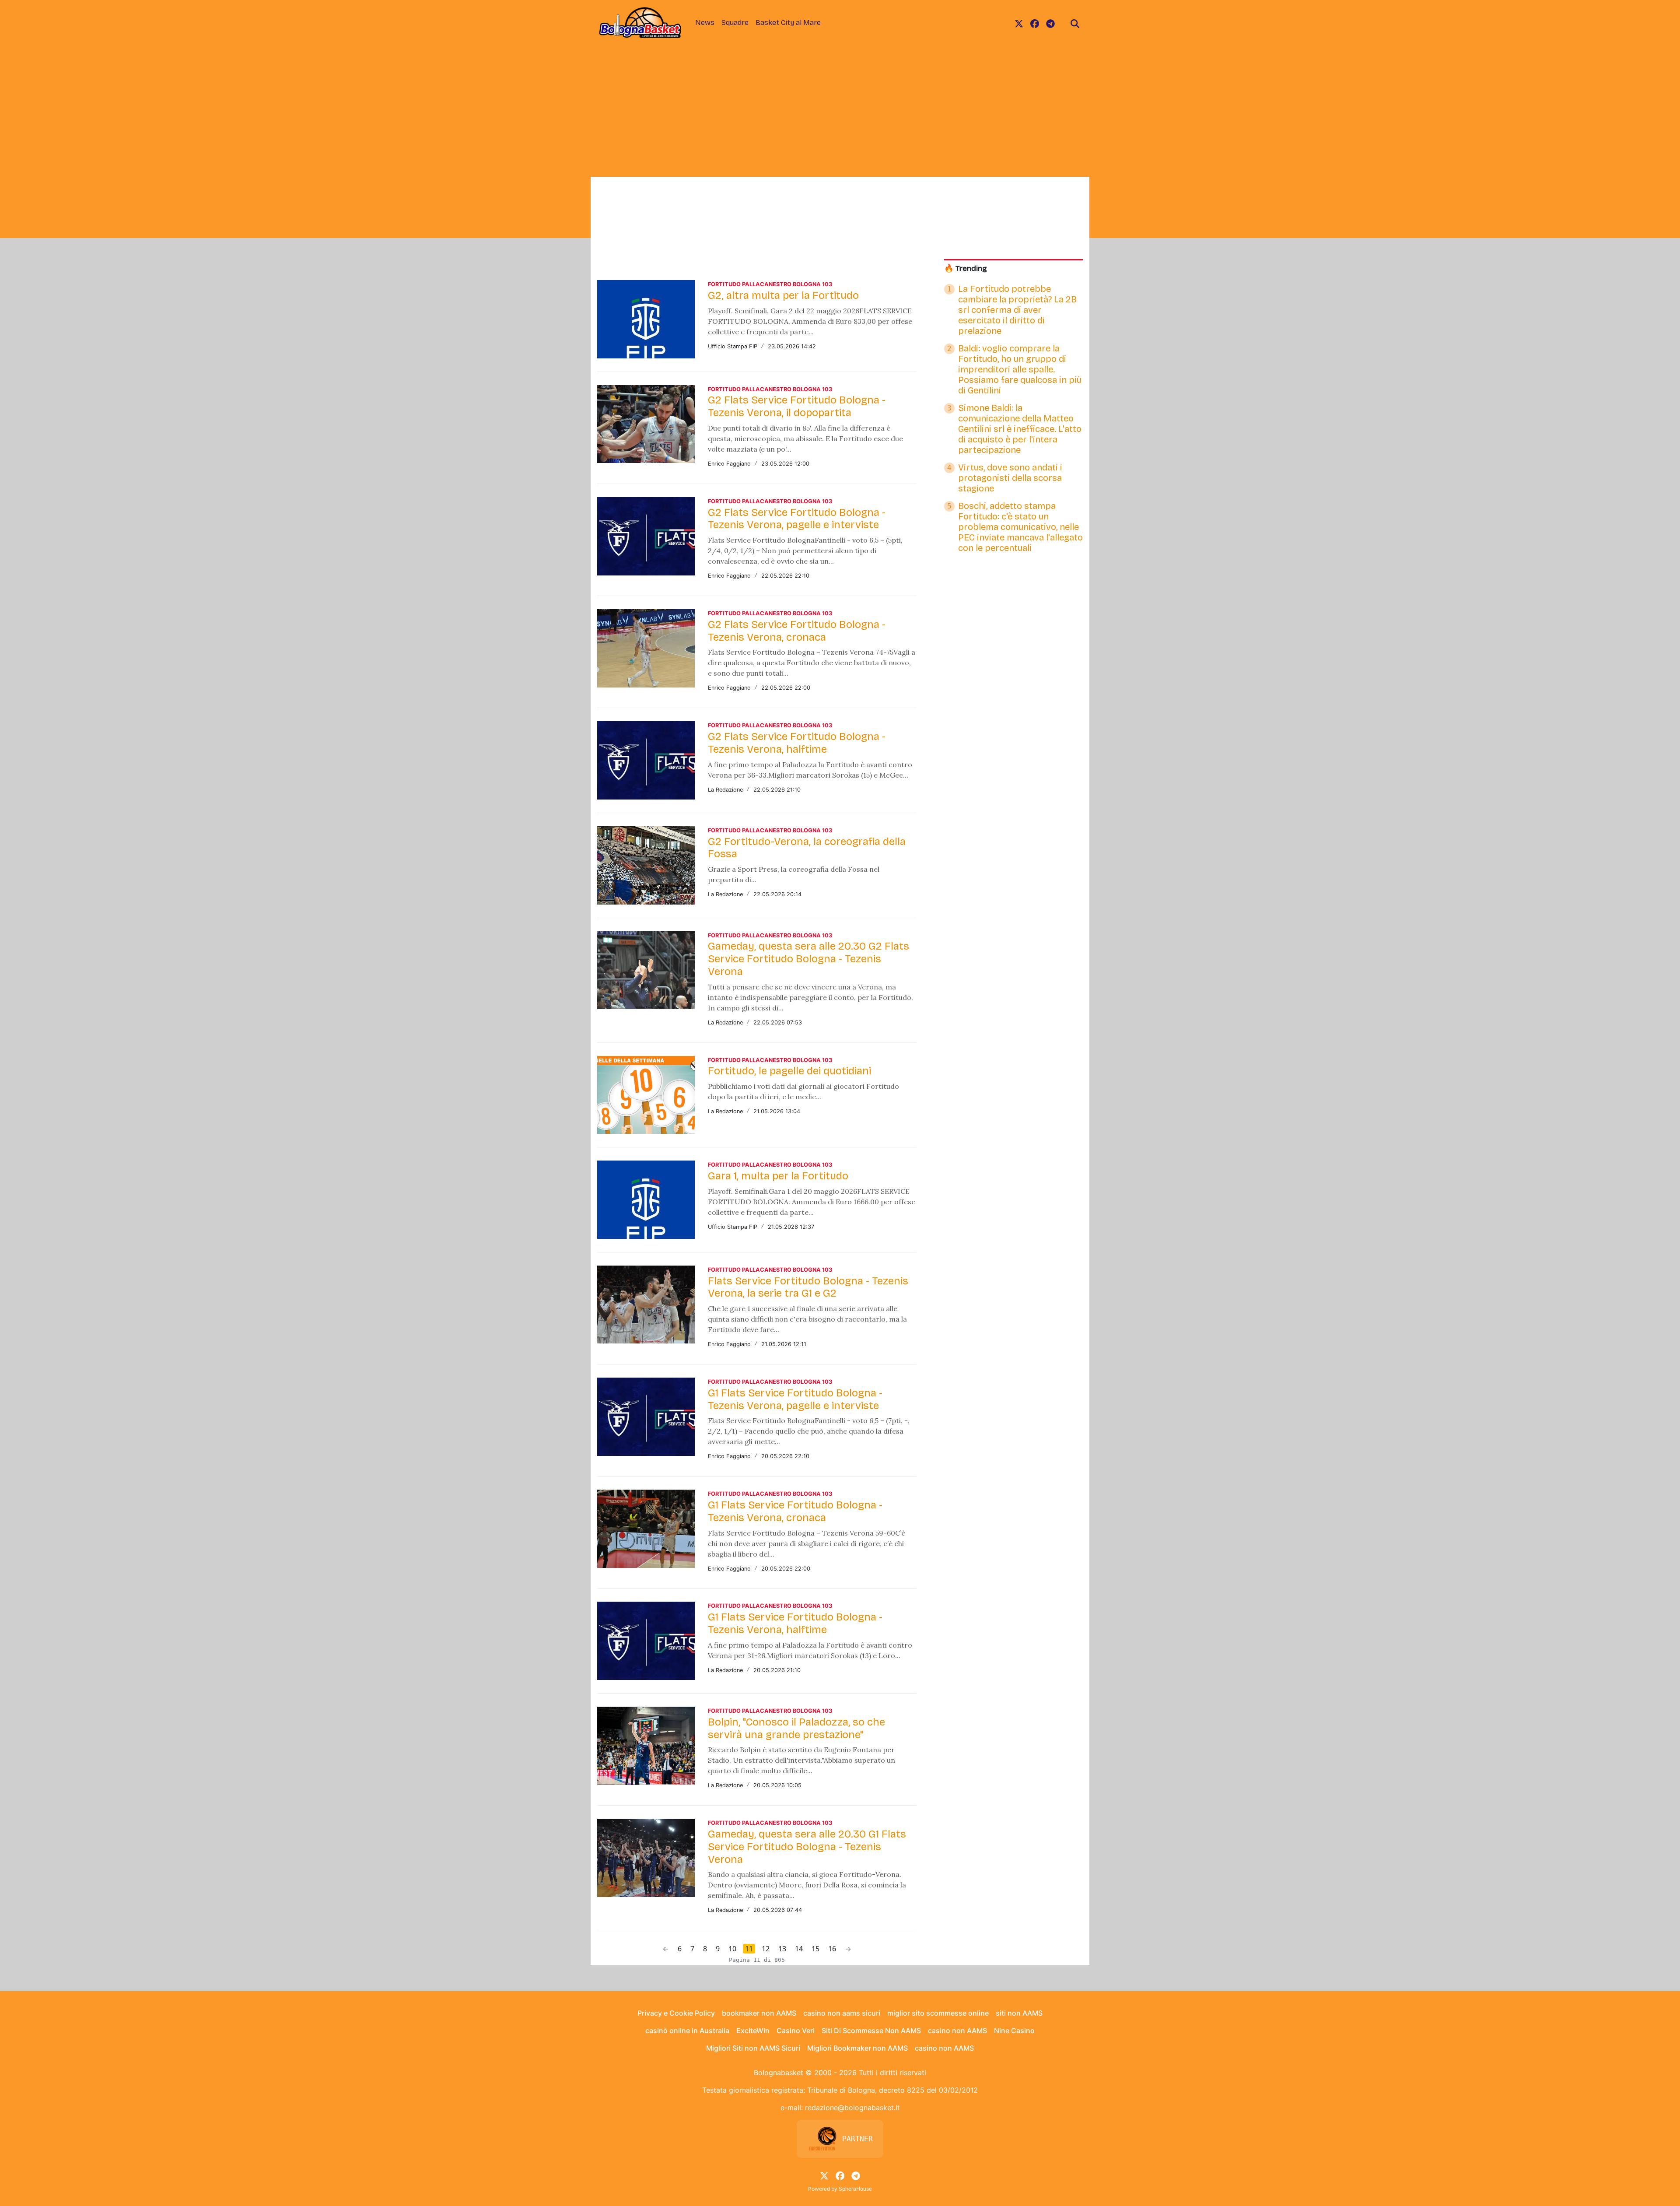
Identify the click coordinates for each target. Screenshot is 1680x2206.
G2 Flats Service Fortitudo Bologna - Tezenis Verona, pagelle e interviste (797, 519)
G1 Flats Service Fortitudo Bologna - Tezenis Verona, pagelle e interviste (795, 1399)
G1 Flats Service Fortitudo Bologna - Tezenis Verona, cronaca (795, 1511)
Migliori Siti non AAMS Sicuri (753, 2048)
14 (799, 1949)
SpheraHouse (855, 2189)
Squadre (735, 23)
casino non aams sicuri (842, 2013)
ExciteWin (753, 2031)
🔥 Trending (966, 268)
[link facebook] (1035, 23)
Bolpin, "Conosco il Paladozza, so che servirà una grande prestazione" (796, 1728)
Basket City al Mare (788, 23)
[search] (1075, 23)
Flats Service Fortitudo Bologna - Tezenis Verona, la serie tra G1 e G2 (808, 1287)
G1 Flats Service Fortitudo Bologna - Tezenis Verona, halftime (795, 1623)
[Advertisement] (840, 111)
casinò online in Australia (687, 2031)
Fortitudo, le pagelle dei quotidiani (789, 1071)
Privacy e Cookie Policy (676, 2013)
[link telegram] (1050, 23)
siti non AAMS (1019, 2013)
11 (749, 1949)
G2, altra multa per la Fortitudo (783, 295)
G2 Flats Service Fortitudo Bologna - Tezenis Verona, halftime (797, 743)
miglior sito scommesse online (938, 2013)
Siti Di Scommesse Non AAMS (871, 2031)
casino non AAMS (957, 2031)
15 (815, 1949)
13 (782, 1949)
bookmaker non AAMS (759, 2013)
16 (832, 1949)
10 (732, 1949)
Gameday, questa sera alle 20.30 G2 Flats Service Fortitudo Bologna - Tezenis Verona (808, 959)
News (705, 23)
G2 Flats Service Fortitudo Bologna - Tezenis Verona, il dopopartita (797, 406)
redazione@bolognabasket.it (852, 2108)
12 (766, 1949)
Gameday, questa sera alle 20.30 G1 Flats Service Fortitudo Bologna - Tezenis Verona (807, 1847)
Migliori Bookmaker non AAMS (857, 2048)
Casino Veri (796, 2031)
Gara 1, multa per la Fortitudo (778, 1176)
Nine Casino (1014, 2031)
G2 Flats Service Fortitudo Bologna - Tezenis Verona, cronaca (797, 631)
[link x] (1019, 23)
